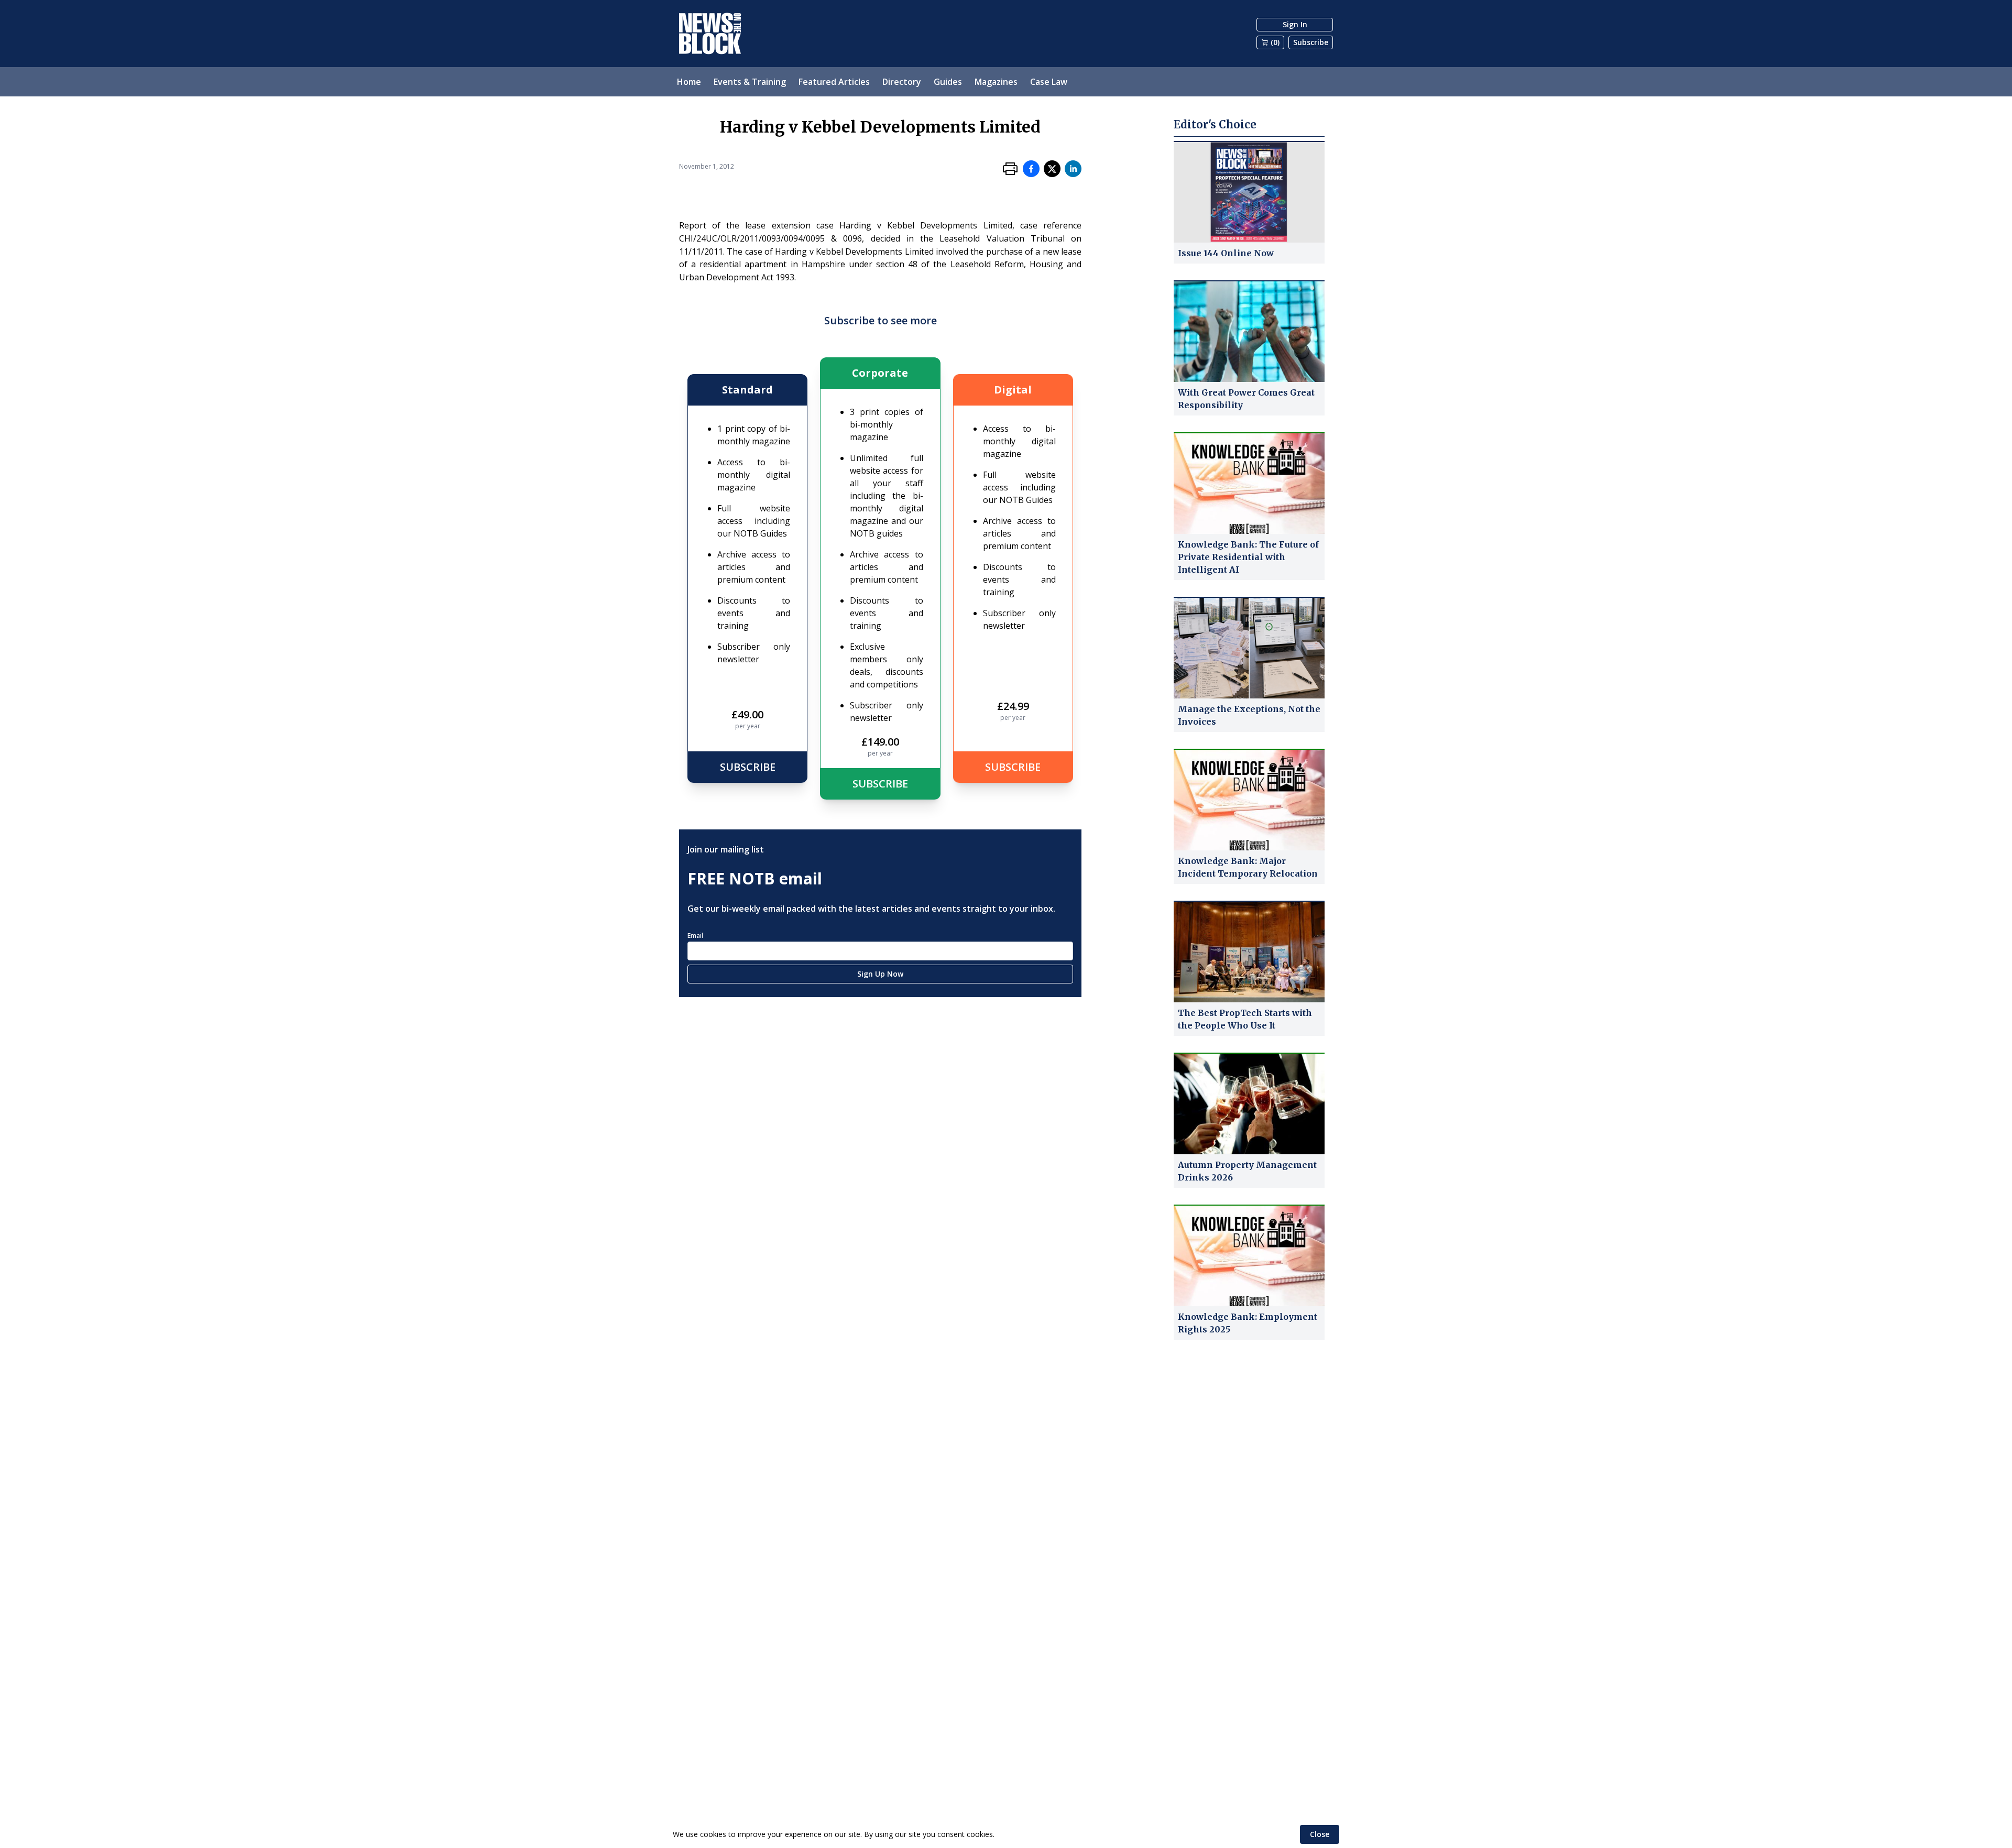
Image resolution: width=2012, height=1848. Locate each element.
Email (695, 936)
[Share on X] (1052, 169)
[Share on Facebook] (1031, 169)
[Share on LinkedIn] (1073, 169)
